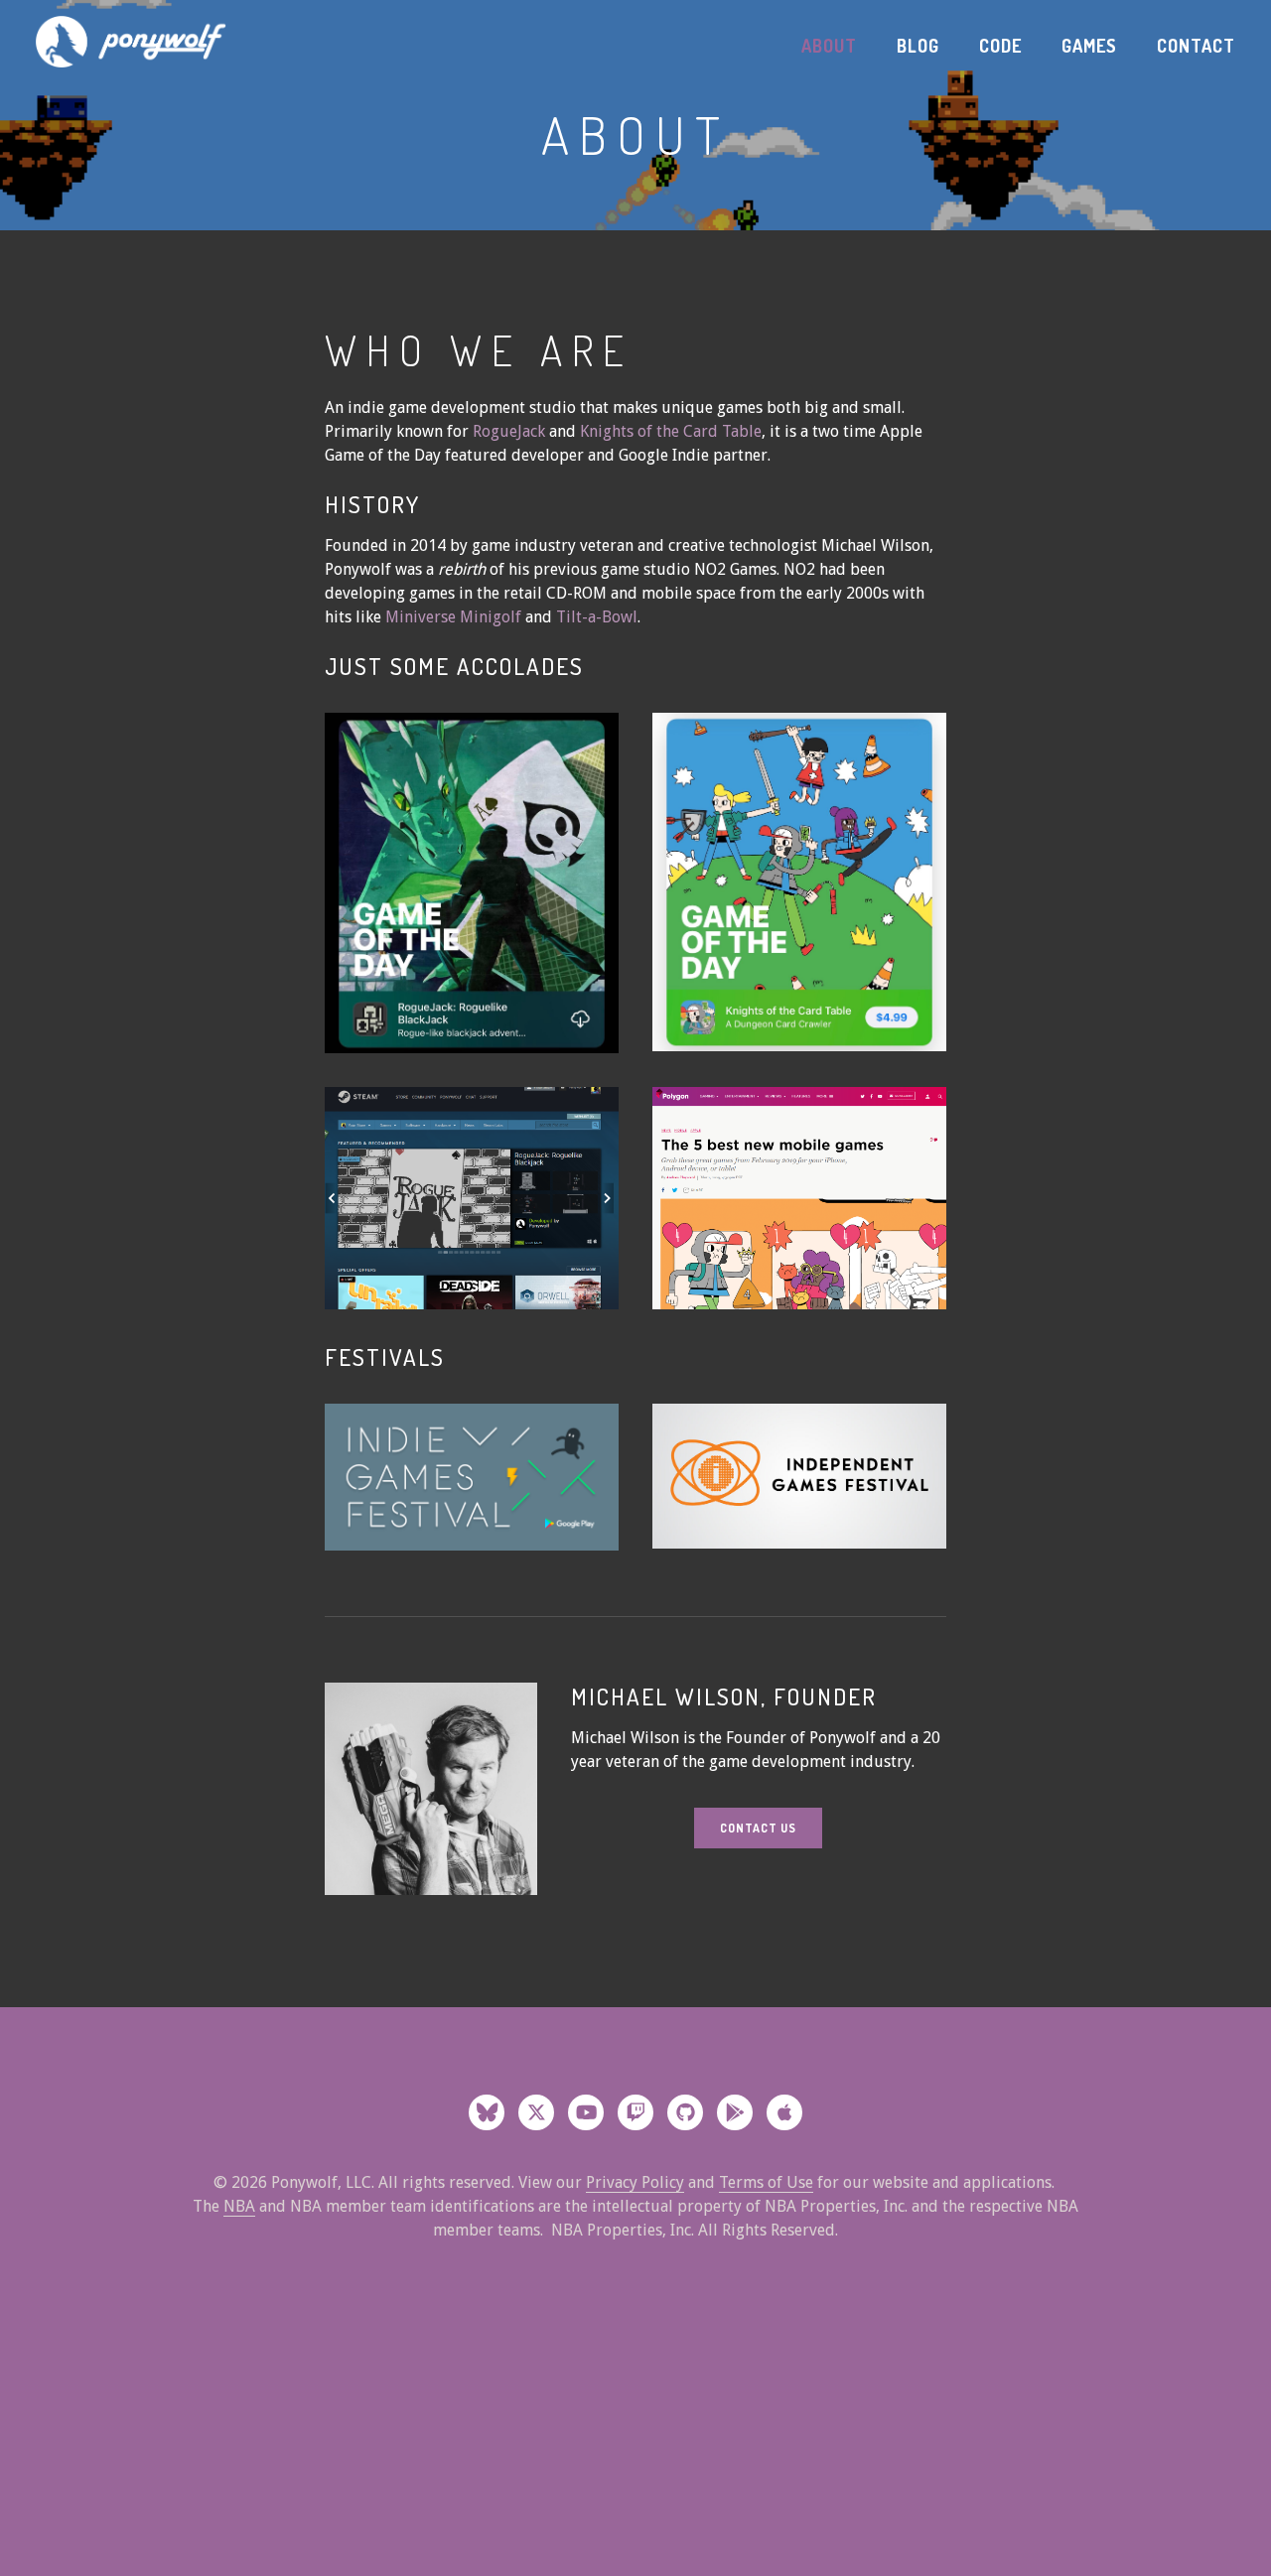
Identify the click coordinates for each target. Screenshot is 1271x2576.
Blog (918, 46)
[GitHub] (685, 2112)
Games (1089, 46)
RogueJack (509, 431)
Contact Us (758, 1828)
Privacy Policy (635, 2182)
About (829, 46)
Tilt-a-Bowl (597, 617)
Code (1000, 46)
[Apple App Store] (784, 2112)
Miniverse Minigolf (455, 617)
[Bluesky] (487, 2112)
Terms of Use (766, 2182)
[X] (536, 2112)
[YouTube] (586, 2112)
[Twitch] (635, 2112)
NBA (239, 2206)
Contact (1196, 46)
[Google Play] (735, 2112)
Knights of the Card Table (671, 431)
